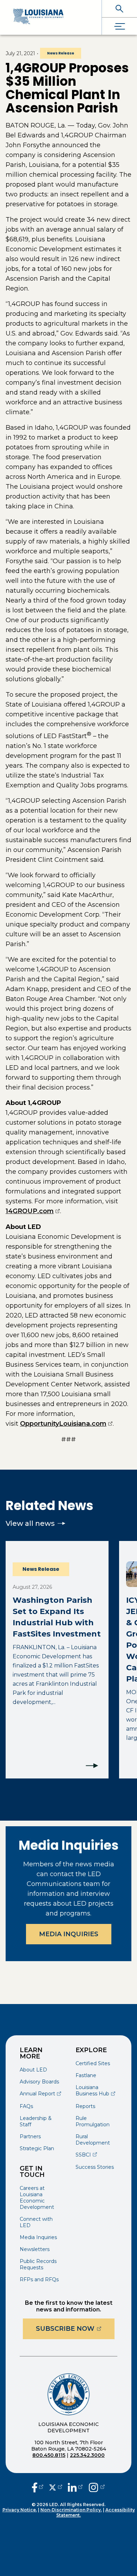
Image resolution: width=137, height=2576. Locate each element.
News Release (61, 53)
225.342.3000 (87, 2455)
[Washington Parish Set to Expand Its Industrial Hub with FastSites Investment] (57, 1660)
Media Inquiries (69, 1934)
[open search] (119, 9)
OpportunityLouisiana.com (66, 1424)
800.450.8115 (49, 2455)
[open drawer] (119, 26)
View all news (30, 1523)
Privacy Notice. (20, 2510)
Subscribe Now (75, 2328)
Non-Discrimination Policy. (71, 2510)
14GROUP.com (33, 1211)
